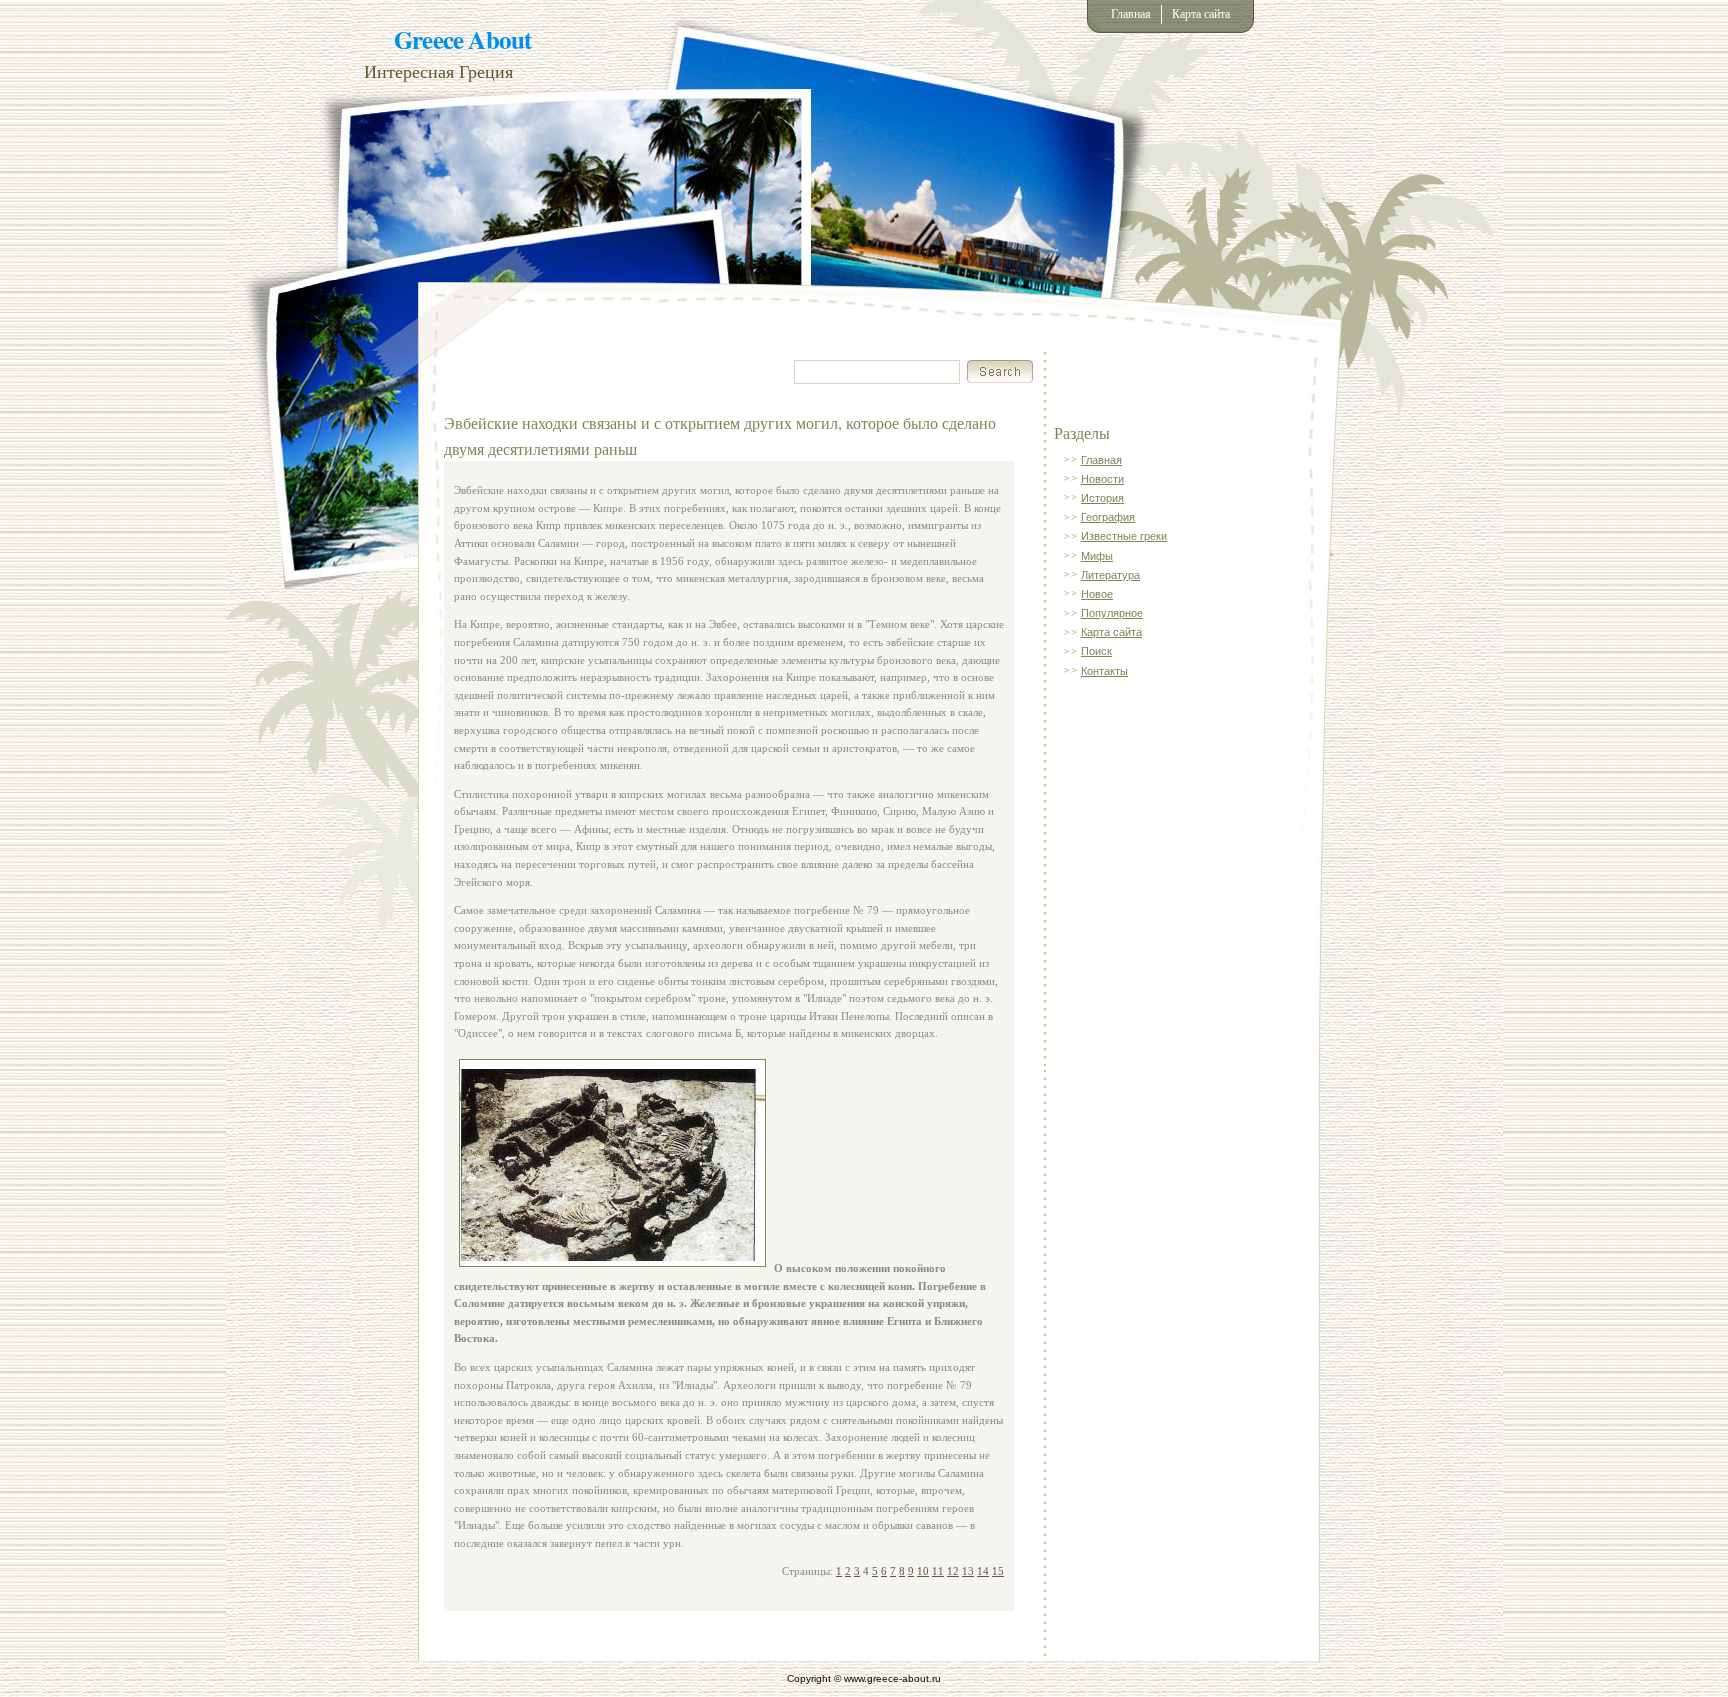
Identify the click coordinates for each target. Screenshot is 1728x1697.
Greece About (462, 39)
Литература (1110, 575)
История (1102, 498)
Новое (1097, 594)
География (1108, 517)
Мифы (1097, 556)
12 (953, 1571)
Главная (1131, 14)
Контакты (1104, 671)
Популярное (1112, 613)
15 (998, 1571)
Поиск (1096, 651)
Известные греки (1124, 536)
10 (923, 1571)
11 (938, 1571)
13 (968, 1571)
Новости (1102, 479)
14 (983, 1571)
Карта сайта (1201, 14)
